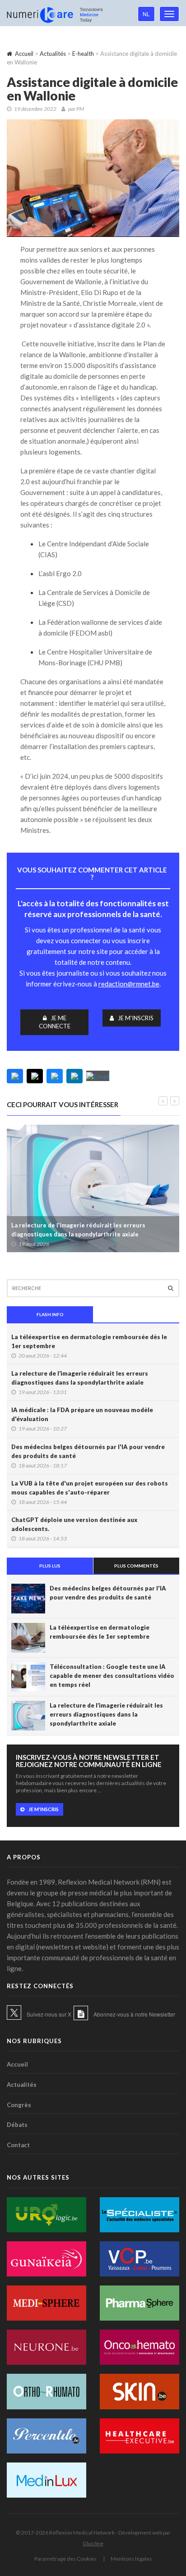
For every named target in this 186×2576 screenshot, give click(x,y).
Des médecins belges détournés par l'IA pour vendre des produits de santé (88, 1451)
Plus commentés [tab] (136, 1566)
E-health (83, 54)
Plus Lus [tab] (50, 1566)
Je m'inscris (136, 1018)
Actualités (53, 54)
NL (146, 14)
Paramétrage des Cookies (65, 2559)
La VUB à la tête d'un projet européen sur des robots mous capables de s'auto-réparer (90, 1488)
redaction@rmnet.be (129, 984)
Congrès (19, 2105)
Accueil (24, 54)
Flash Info (50, 1314)
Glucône (93, 2543)
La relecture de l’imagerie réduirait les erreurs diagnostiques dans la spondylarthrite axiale (78, 1230)
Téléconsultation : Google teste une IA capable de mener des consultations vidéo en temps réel (112, 1676)
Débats (17, 2125)
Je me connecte (55, 1022)
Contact (18, 2145)
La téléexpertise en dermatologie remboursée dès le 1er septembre (89, 1341)
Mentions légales (131, 2559)
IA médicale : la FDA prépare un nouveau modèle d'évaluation (82, 1414)
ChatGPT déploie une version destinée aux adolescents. (74, 1524)
